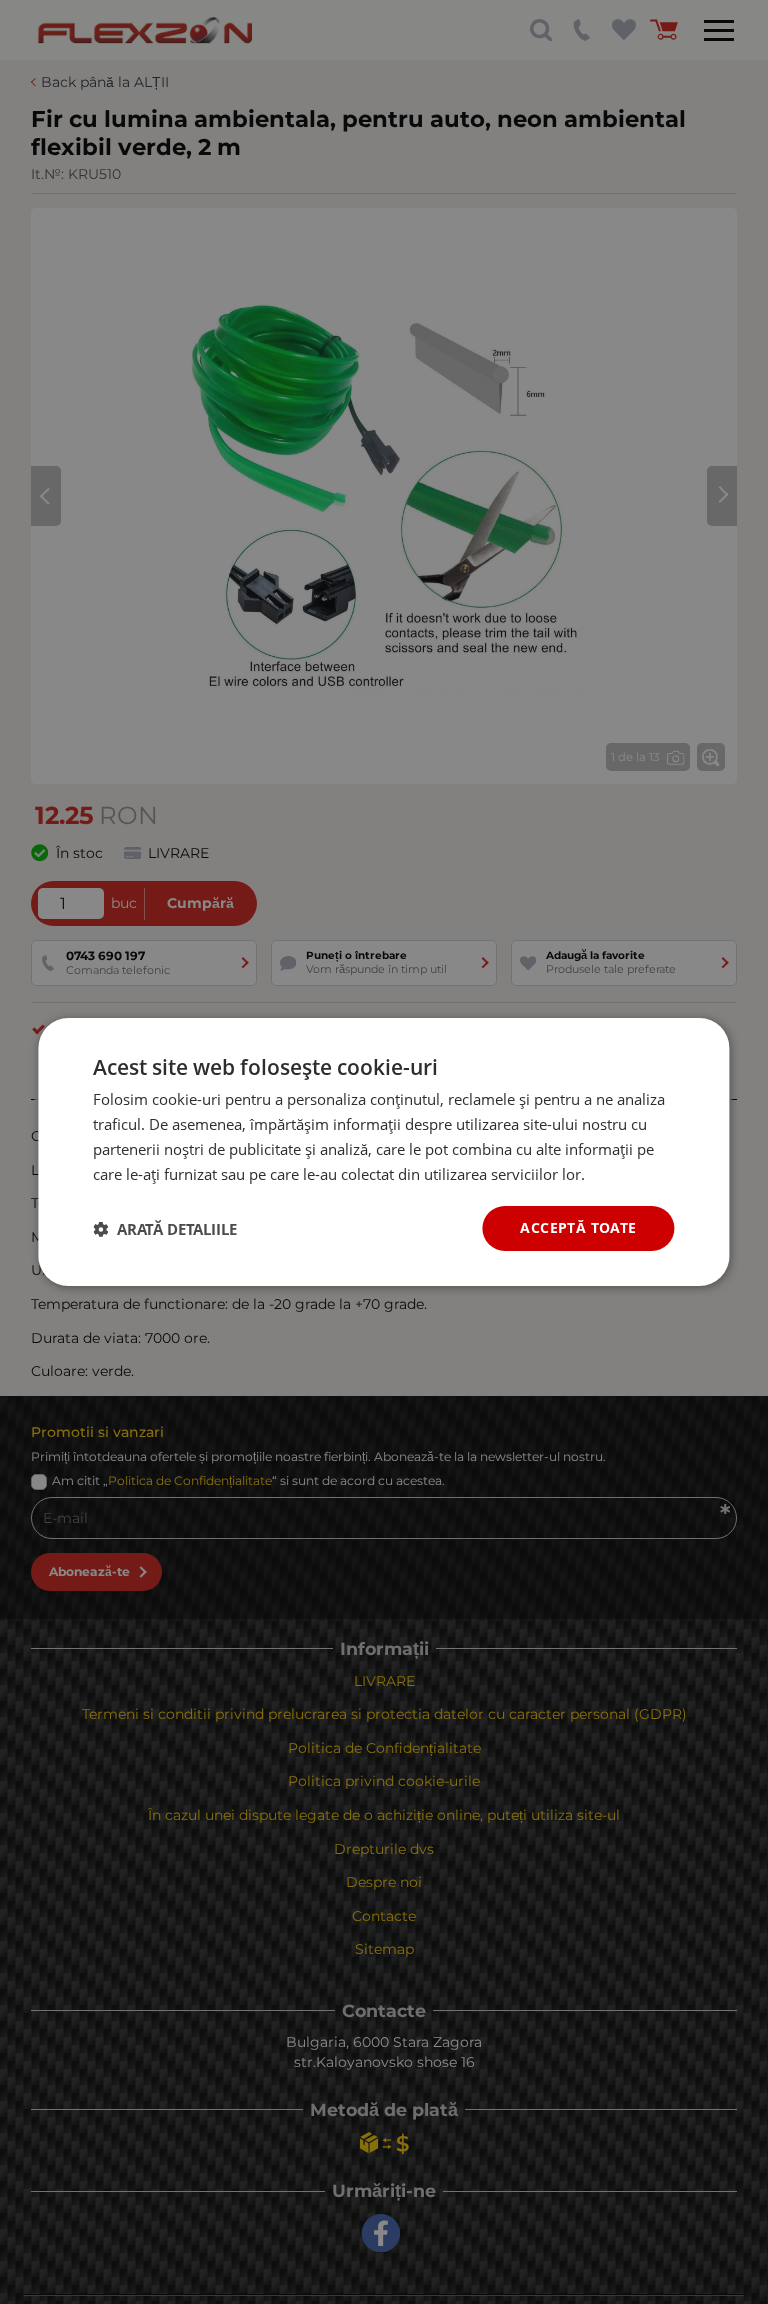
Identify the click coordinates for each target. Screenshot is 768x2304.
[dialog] (383, 1152)
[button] (165, 1229)
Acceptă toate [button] (578, 1227)
